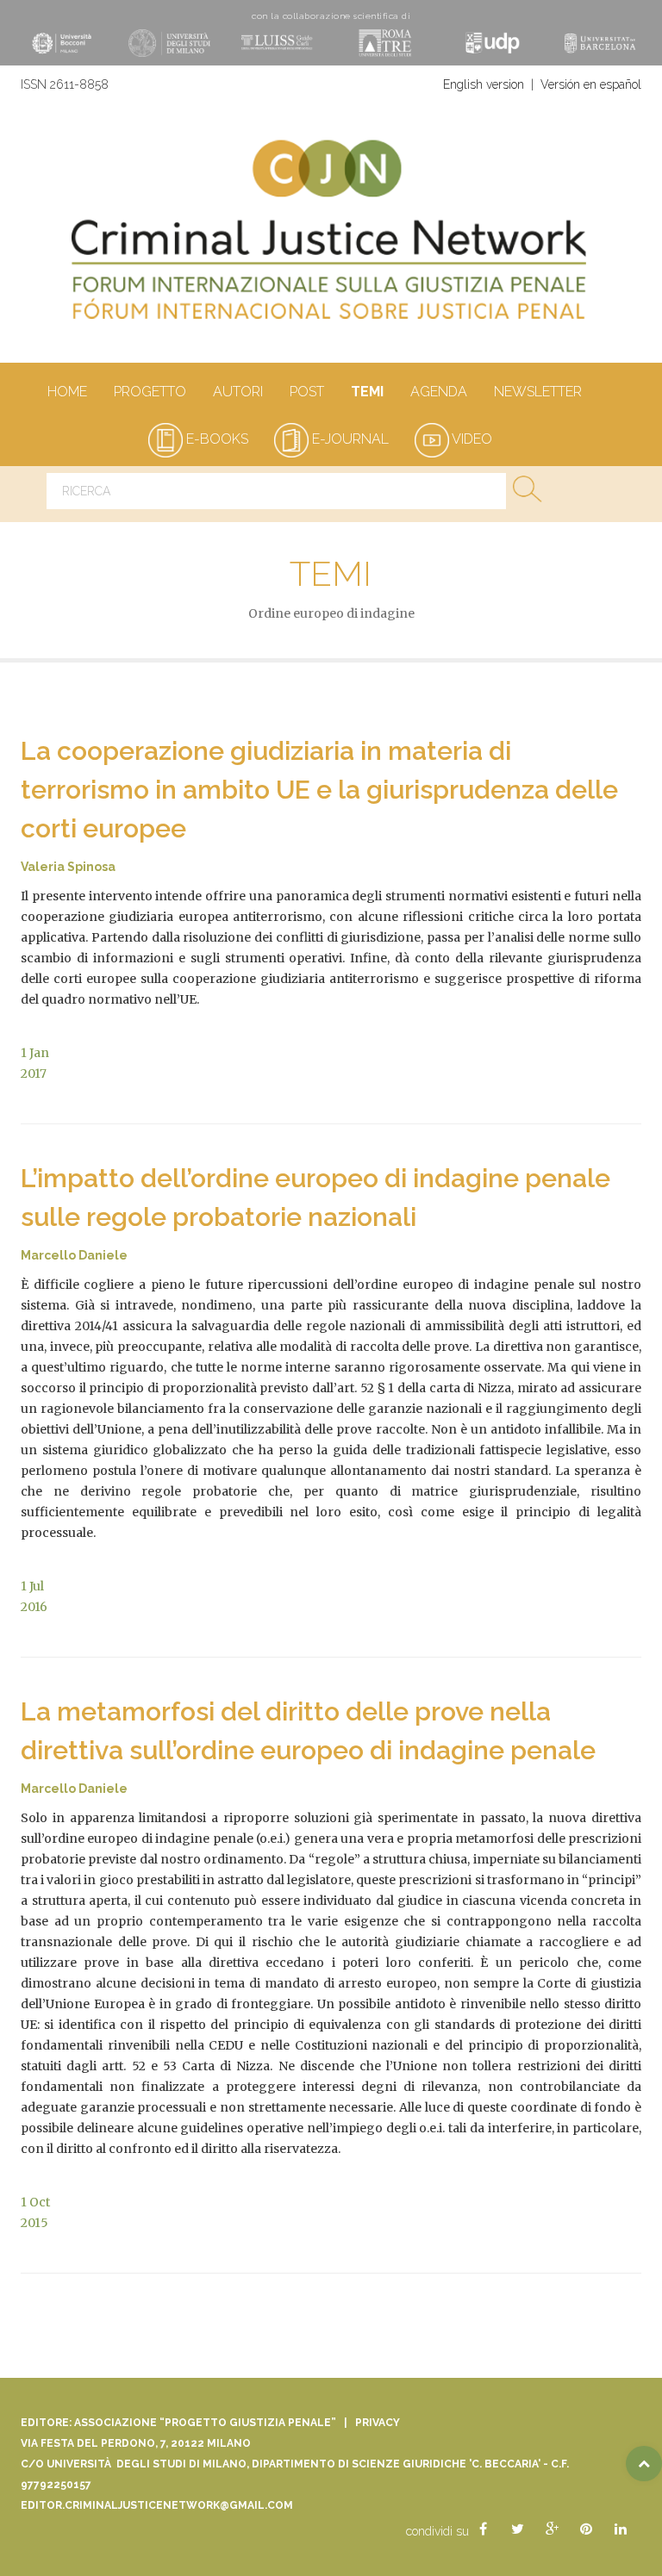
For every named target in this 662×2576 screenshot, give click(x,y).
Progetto (150, 392)
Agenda (439, 392)
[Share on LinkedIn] (621, 2529)
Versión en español (591, 84)
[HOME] (331, 237)
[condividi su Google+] (552, 2529)
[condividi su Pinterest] (586, 2529)
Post (307, 392)
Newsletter (538, 392)
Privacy (378, 2423)
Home (67, 392)
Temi (367, 392)
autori (238, 392)
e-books (215, 439)
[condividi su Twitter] (517, 2529)
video (471, 439)
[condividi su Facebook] (483, 2529)
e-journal (349, 439)
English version (484, 84)
